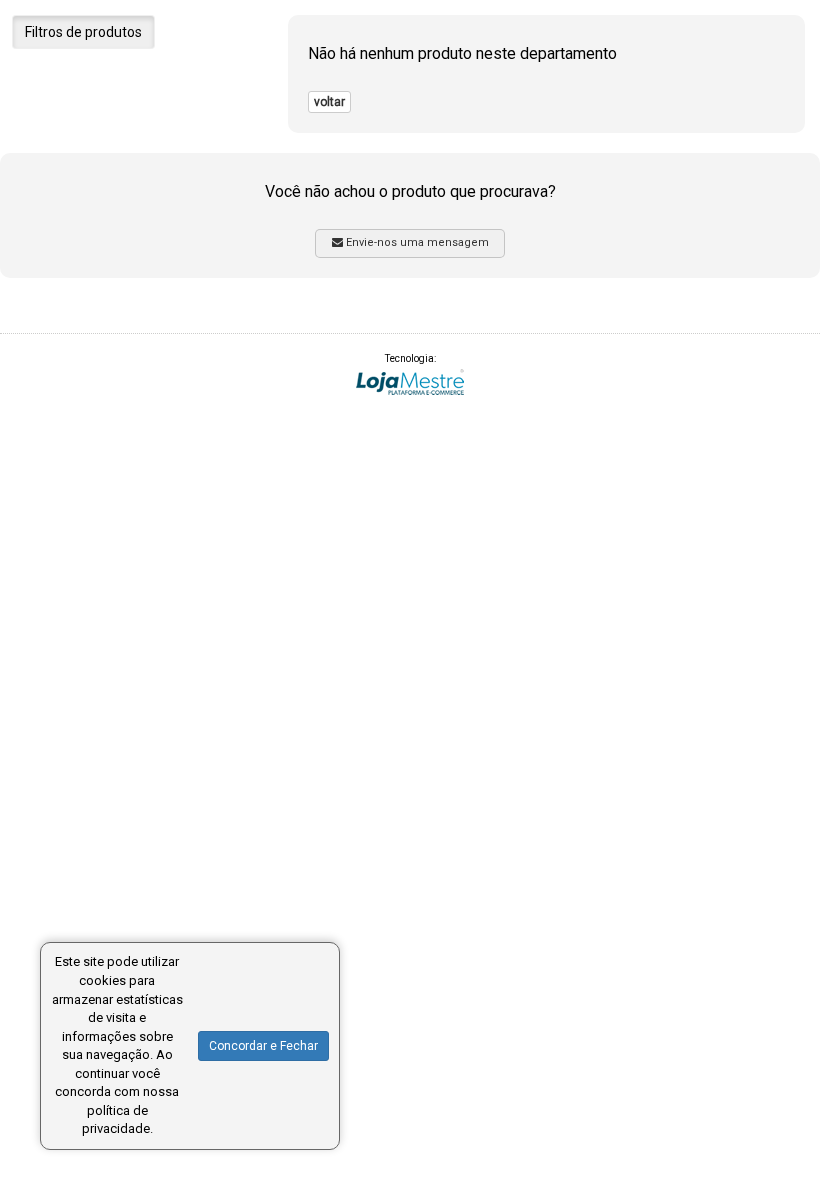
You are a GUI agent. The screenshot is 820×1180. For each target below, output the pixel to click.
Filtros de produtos (83, 32)
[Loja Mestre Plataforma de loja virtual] (410, 381)
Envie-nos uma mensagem (416, 242)
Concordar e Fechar (263, 1046)
